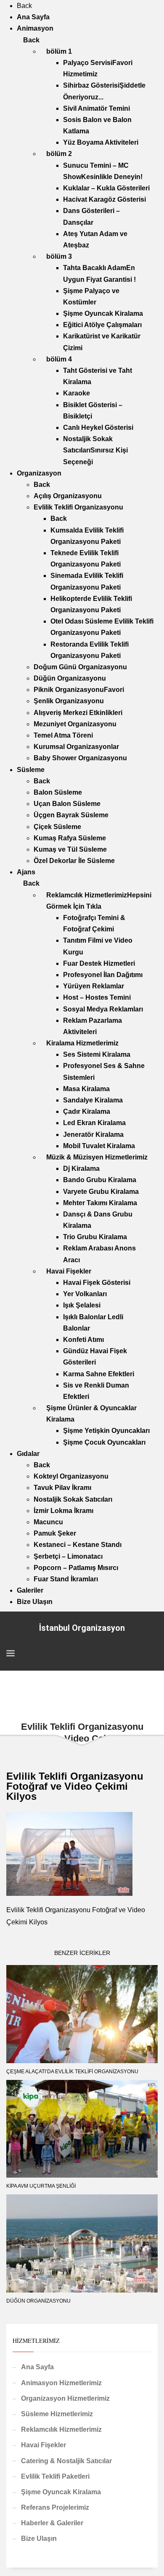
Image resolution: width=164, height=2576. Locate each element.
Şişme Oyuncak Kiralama (61, 2492)
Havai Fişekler (44, 2445)
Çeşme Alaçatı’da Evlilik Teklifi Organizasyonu (72, 2072)
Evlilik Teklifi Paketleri (55, 2476)
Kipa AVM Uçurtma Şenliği (41, 2186)
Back (24, 6)
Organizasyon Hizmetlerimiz (65, 2398)
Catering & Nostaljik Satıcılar (66, 2461)
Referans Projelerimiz (55, 2507)
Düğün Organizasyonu (38, 2301)
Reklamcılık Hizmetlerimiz (61, 2429)
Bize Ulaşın (39, 2538)
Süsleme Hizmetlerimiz (57, 2414)
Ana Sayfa (37, 2367)
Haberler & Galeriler (52, 2523)
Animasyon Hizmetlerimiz (61, 2383)
